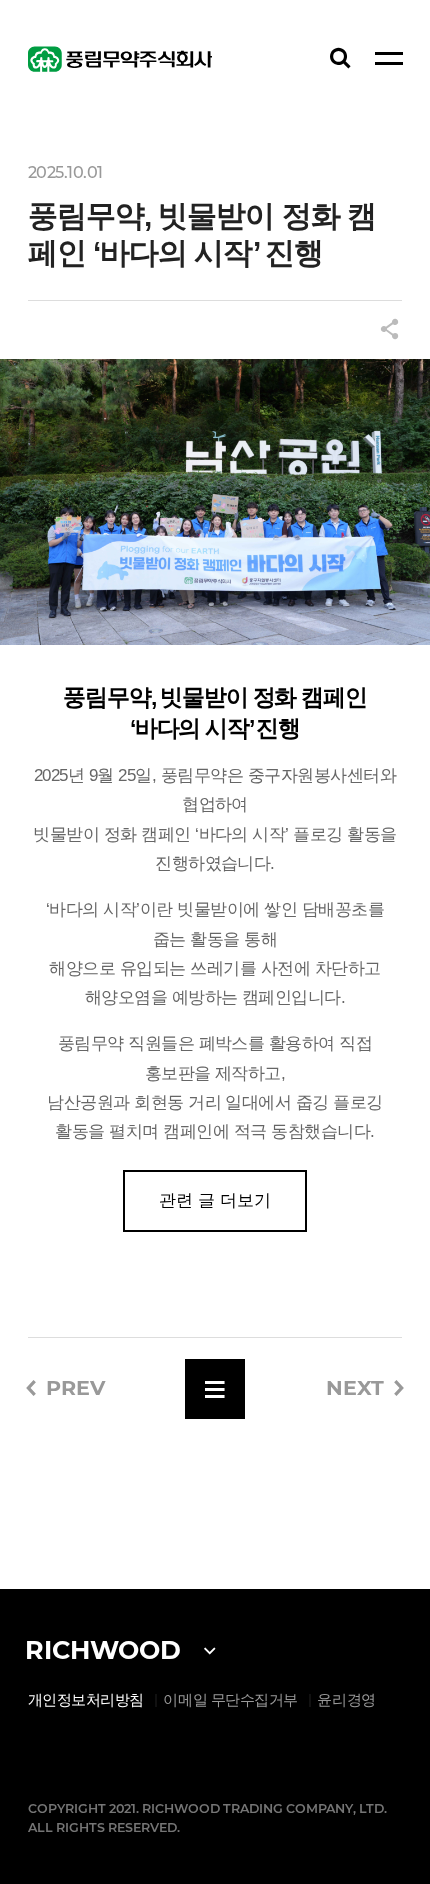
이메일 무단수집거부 (230, 1700)
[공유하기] (389, 331)
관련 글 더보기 (215, 1200)
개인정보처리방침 (86, 1700)
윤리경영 (346, 1700)
